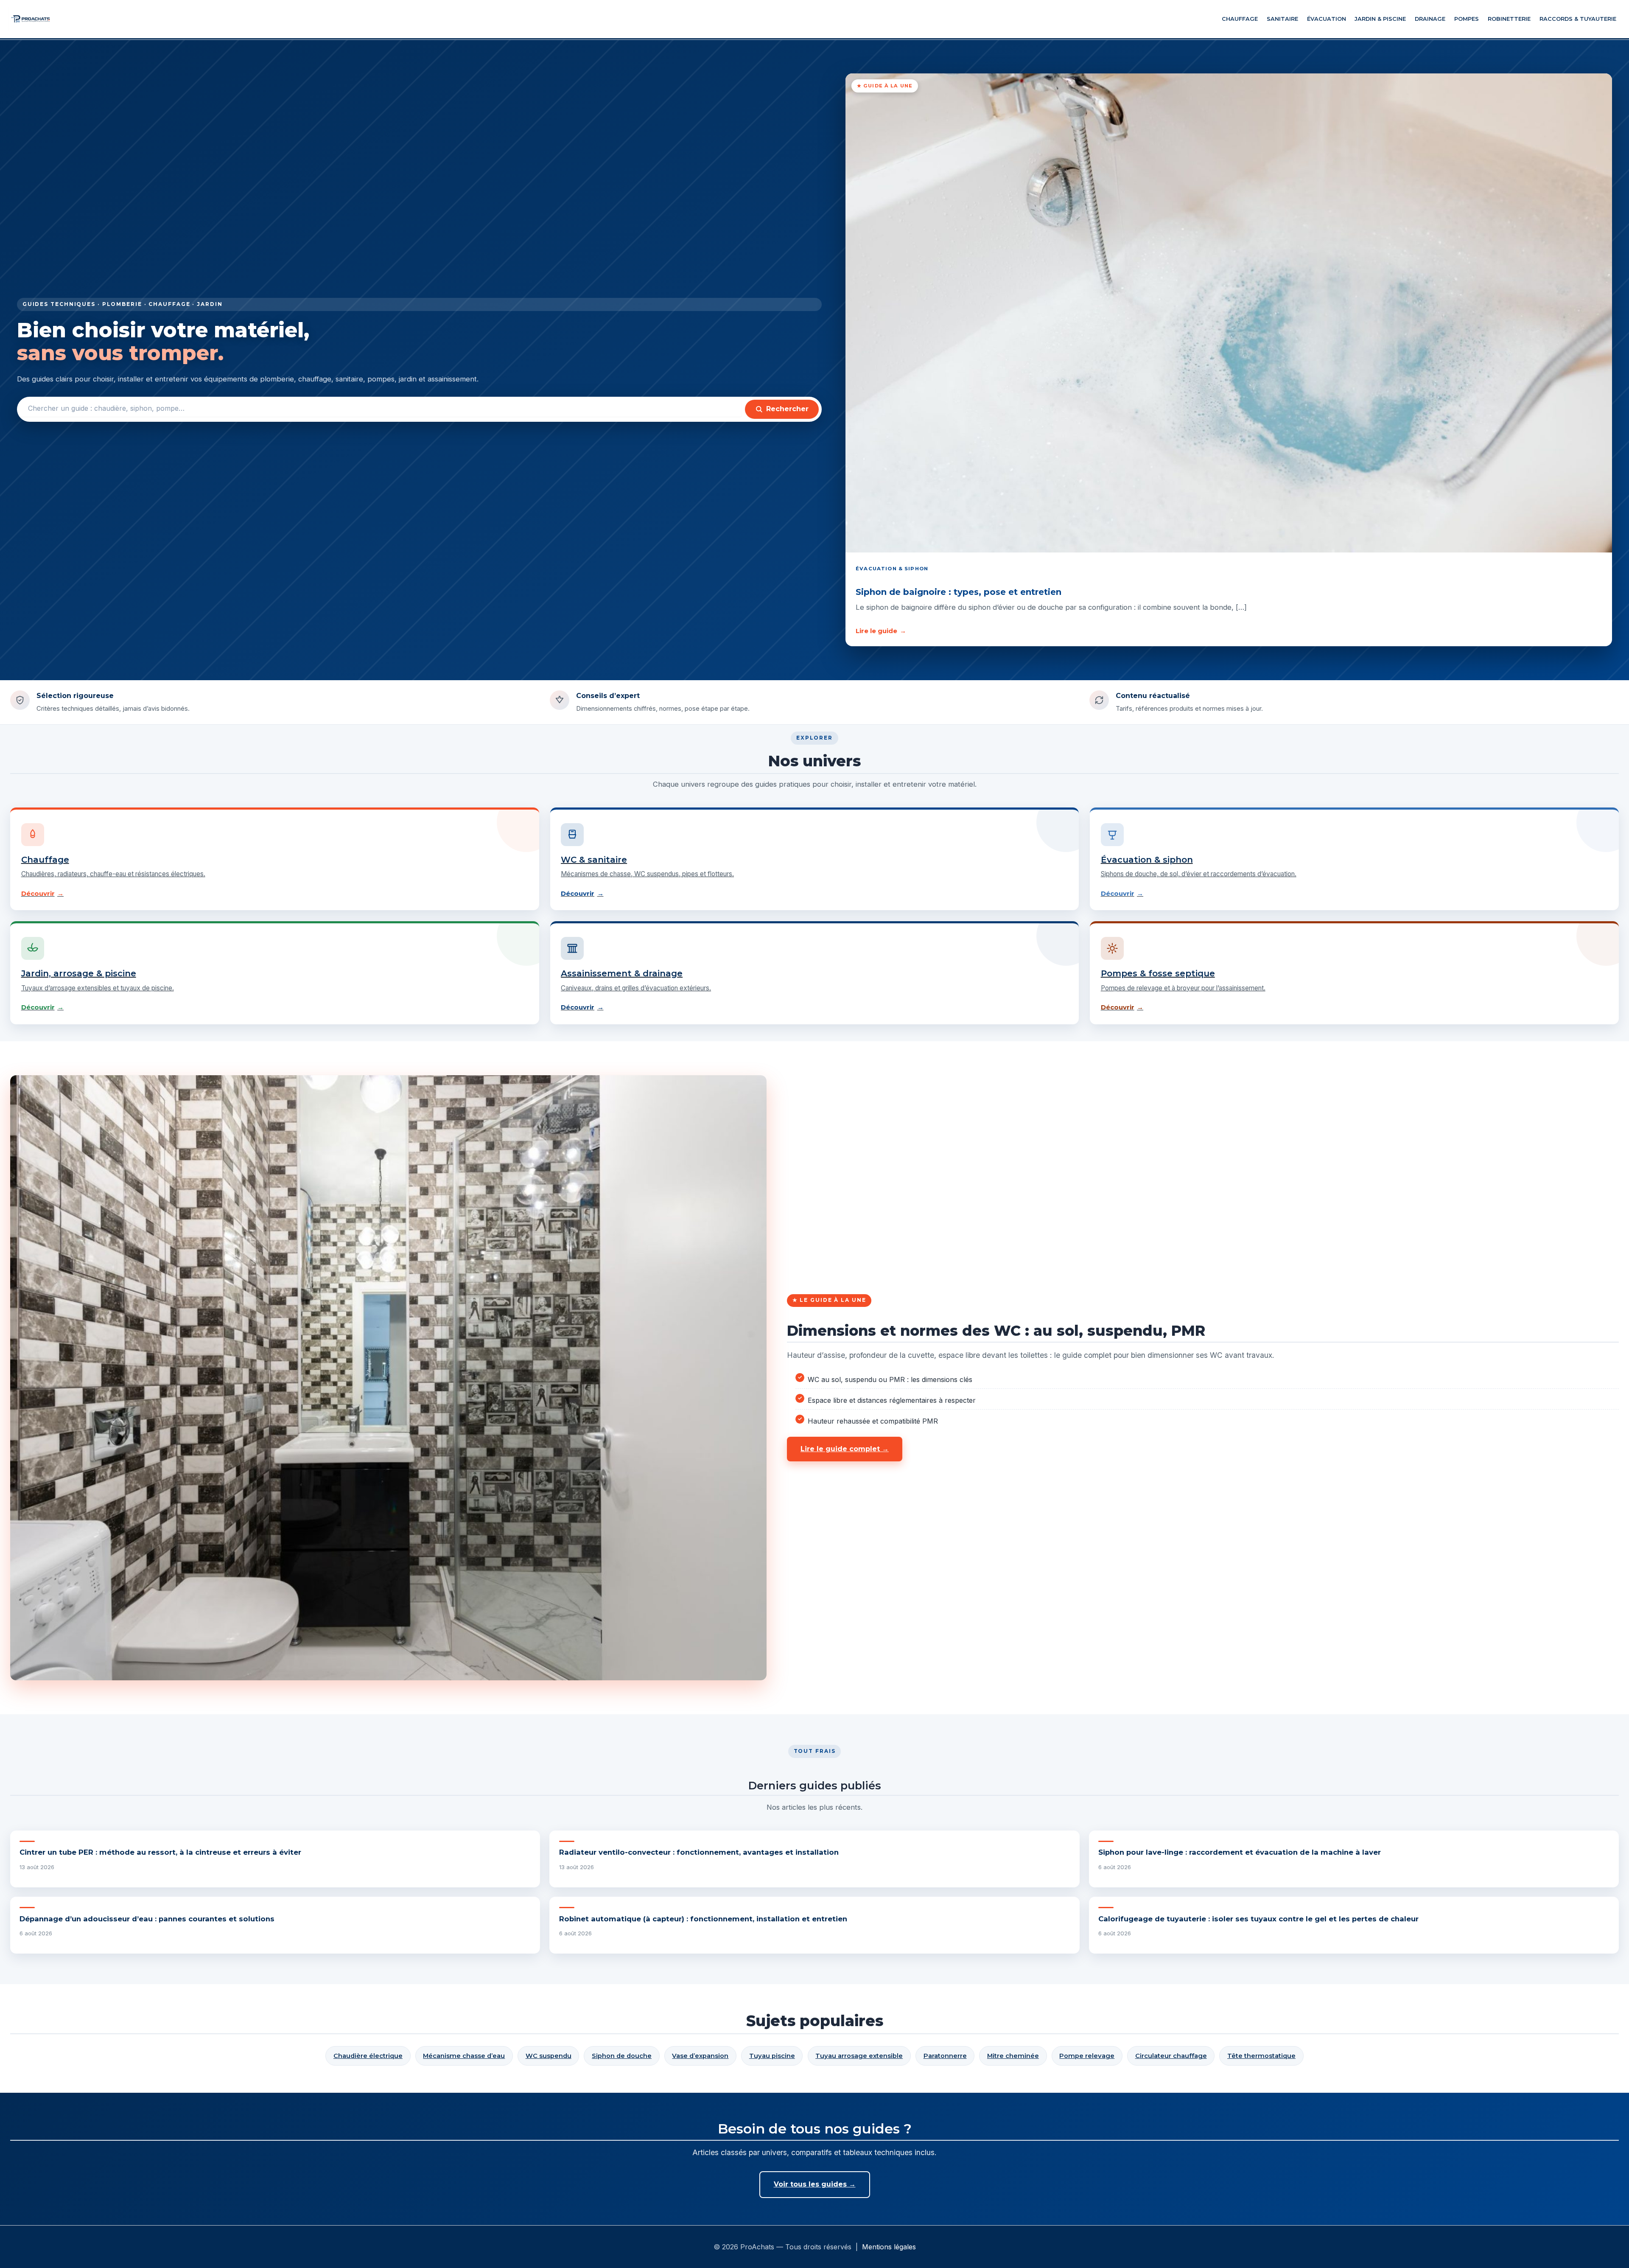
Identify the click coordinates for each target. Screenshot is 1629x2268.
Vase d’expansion (700, 2056)
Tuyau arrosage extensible (859, 2056)
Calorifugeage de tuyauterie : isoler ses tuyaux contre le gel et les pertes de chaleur (1258, 1919)
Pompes (1467, 19)
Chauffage (1240, 19)
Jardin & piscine (1380, 19)
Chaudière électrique (368, 2056)
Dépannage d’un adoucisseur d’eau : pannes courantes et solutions (147, 1919)
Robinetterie (1509, 19)
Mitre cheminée (1013, 2056)
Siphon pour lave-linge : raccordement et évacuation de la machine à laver (1240, 1852)
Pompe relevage (1087, 2056)
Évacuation (1327, 19)
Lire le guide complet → (845, 1449)
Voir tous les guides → (815, 2184)
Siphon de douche (622, 2056)
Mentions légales (889, 2247)
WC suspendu (549, 2056)
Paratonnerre (945, 2056)
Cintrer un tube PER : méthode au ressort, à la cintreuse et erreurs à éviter (160, 1852)
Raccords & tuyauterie (1578, 19)
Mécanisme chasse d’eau (464, 2056)
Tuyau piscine (772, 2056)
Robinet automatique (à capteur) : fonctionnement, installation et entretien (703, 1919)
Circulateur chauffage (1171, 2056)
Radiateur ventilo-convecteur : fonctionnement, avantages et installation (699, 1852)
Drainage (1430, 19)
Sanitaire (1282, 19)
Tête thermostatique (1261, 2056)
